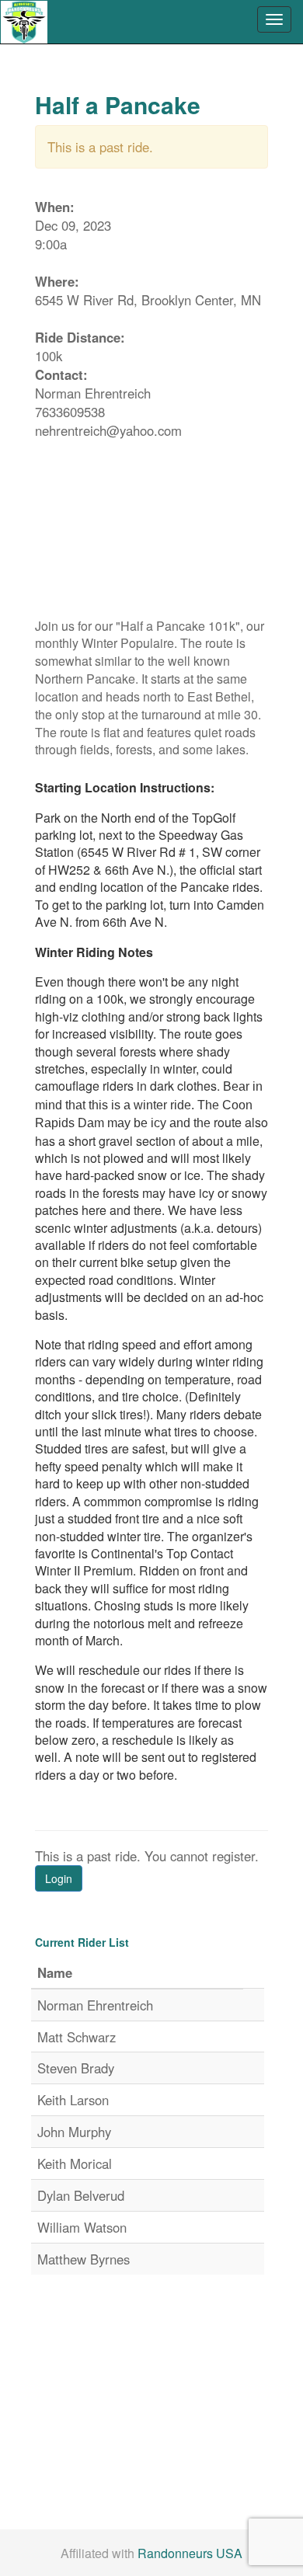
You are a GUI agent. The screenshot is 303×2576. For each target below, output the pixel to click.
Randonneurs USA (190, 2553)
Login (59, 1878)
